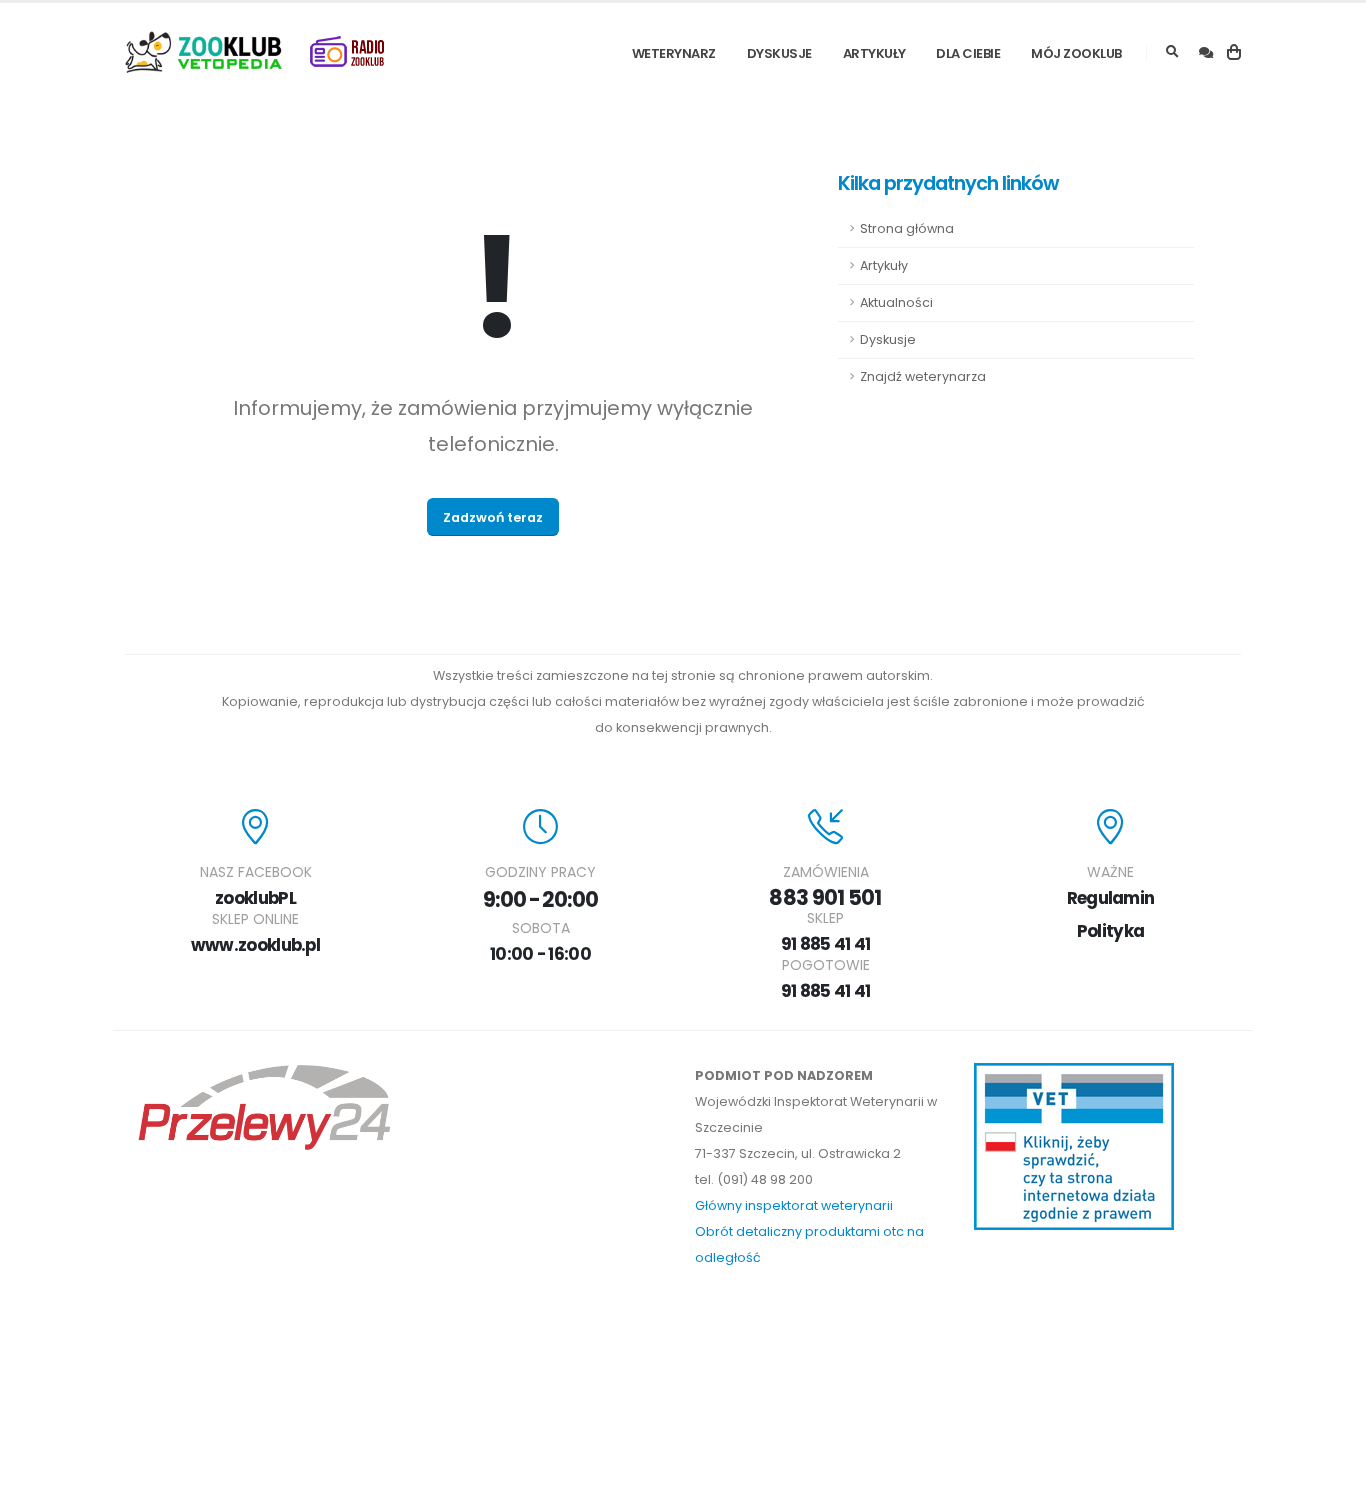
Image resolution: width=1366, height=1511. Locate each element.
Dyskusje (779, 53)
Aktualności (896, 302)
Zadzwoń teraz (493, 517)
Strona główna (907, 228)
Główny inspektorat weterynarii (794, 1205)
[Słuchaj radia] (347, 52)
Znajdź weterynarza (923, 376)
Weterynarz (674, 53)
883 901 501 (825, 897)
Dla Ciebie (968, 53)
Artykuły (874, 53)
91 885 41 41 (826, 944)
